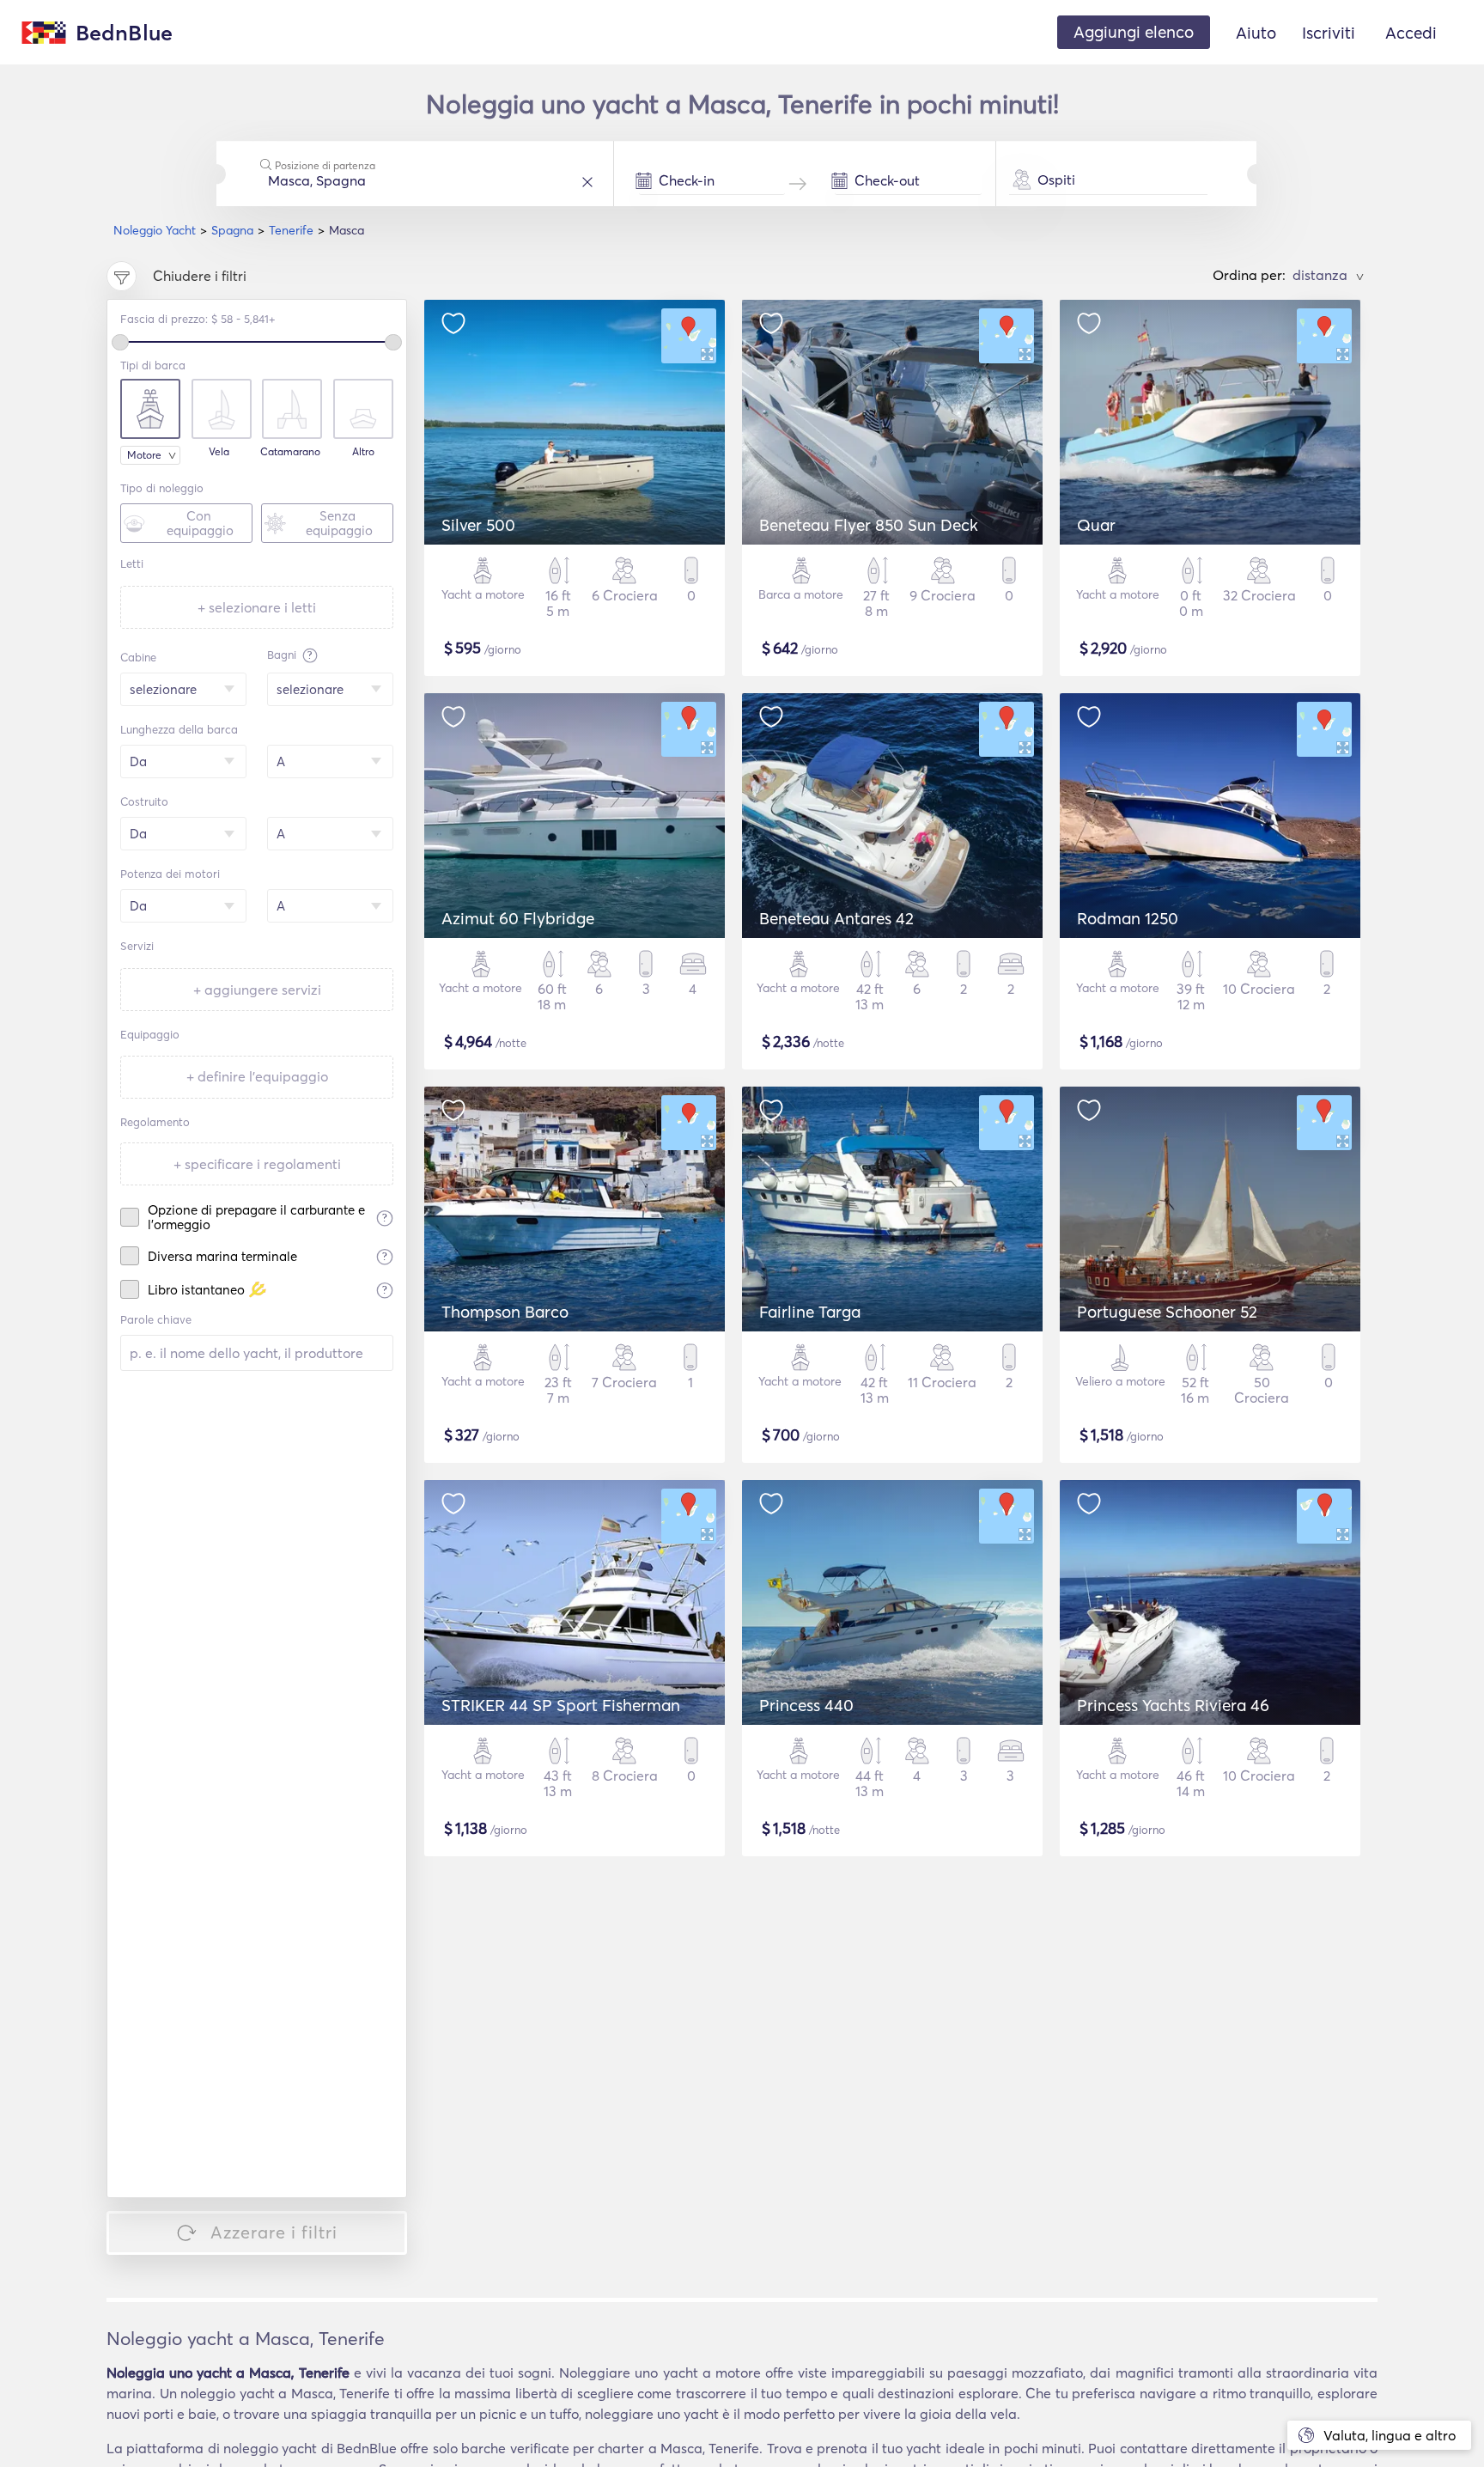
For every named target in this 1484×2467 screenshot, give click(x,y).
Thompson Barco (505, 1312)
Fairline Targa (810, 1312)
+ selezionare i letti (257, 607)
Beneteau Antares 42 (836, 918)
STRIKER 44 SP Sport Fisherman (561, 1705)
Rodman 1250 (1128, 918)
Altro (363, 452)
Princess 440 (806, 1705)
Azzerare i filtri (274, 2232)
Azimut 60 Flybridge (518, 918)
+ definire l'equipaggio (257, 1076)
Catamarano (290, 452)
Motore (144, 455)
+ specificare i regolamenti (257, 1164)
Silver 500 (478, 525)
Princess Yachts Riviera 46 (1173, 1705)
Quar (1096, 525)
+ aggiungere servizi (257, 990)
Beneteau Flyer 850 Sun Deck (869, 525)
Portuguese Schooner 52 (1167, 1312)
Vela (219, 452)
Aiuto (1256, 33)
